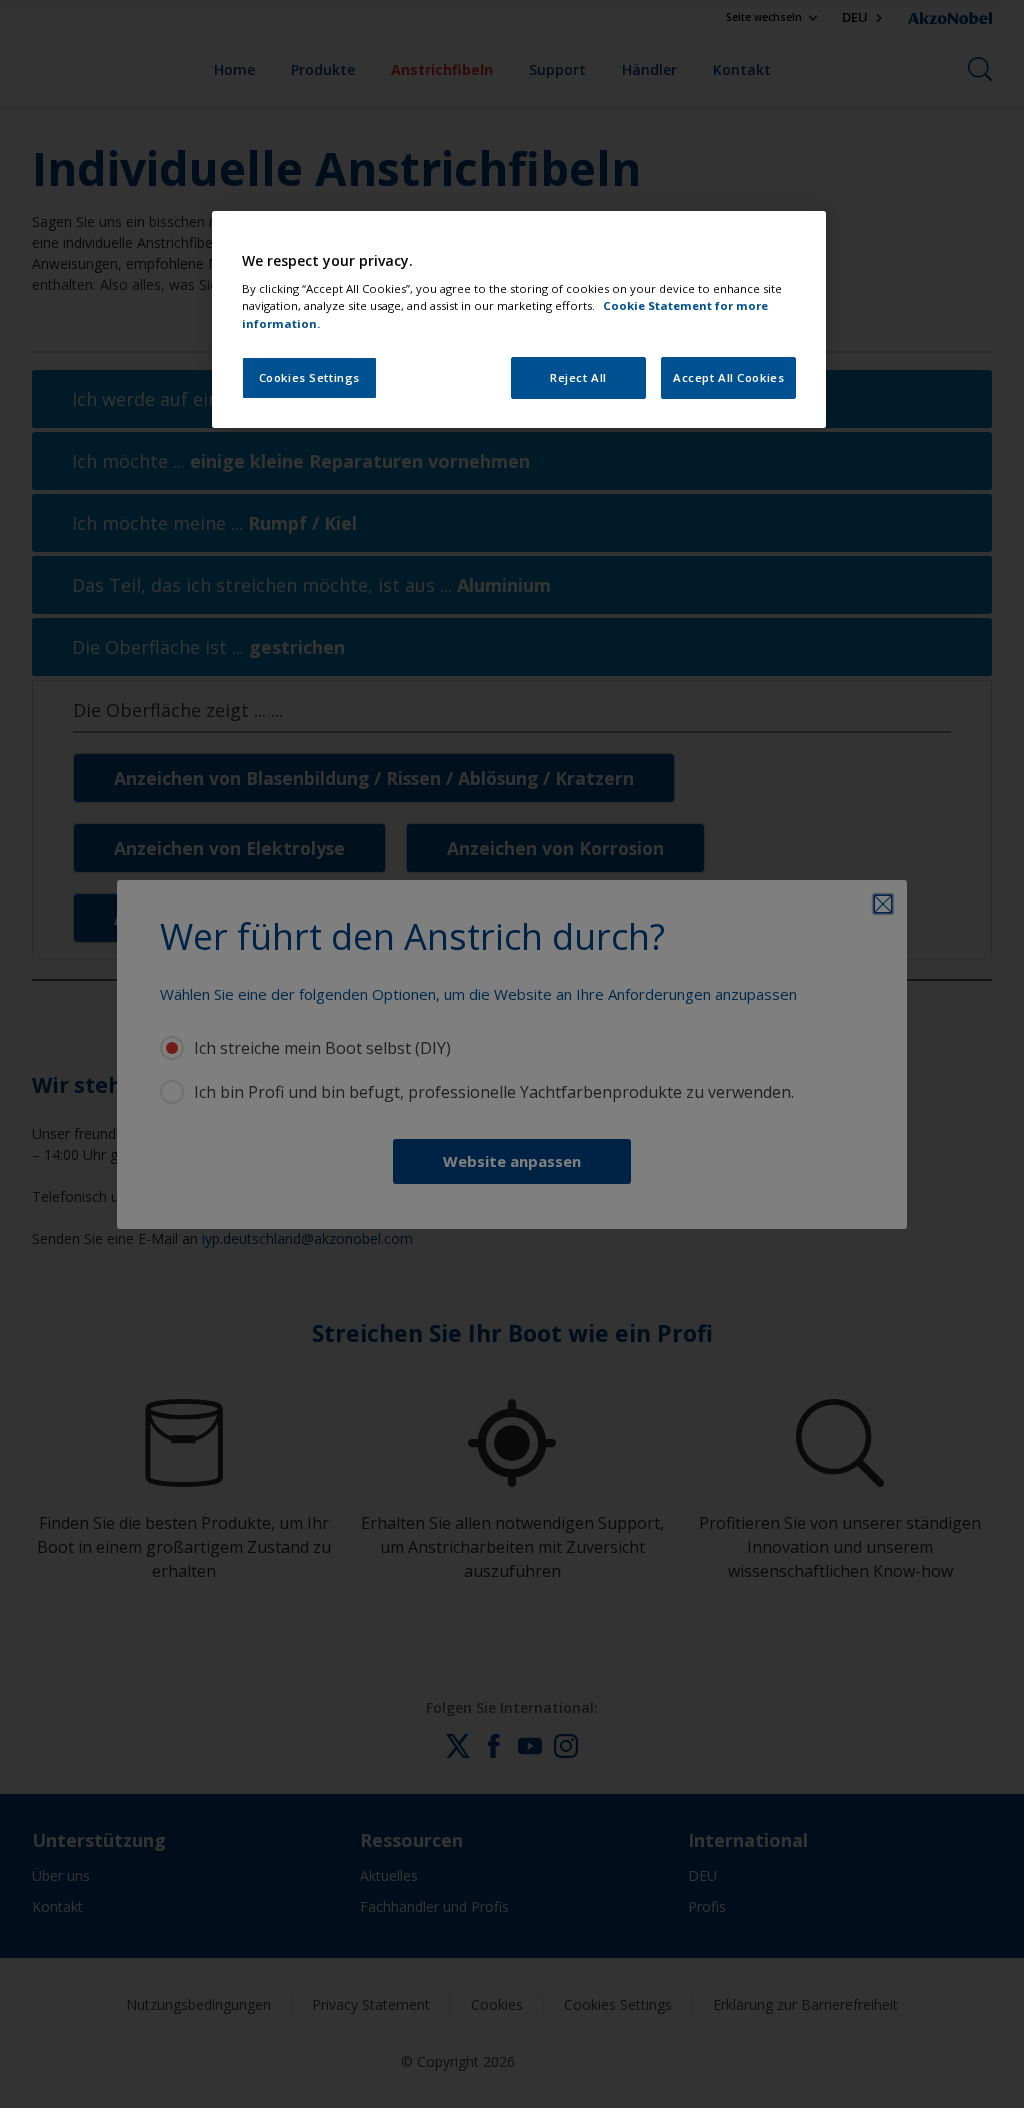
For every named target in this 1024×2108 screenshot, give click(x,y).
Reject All (578, 377)
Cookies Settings (309, 377)
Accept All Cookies (728, 377)
